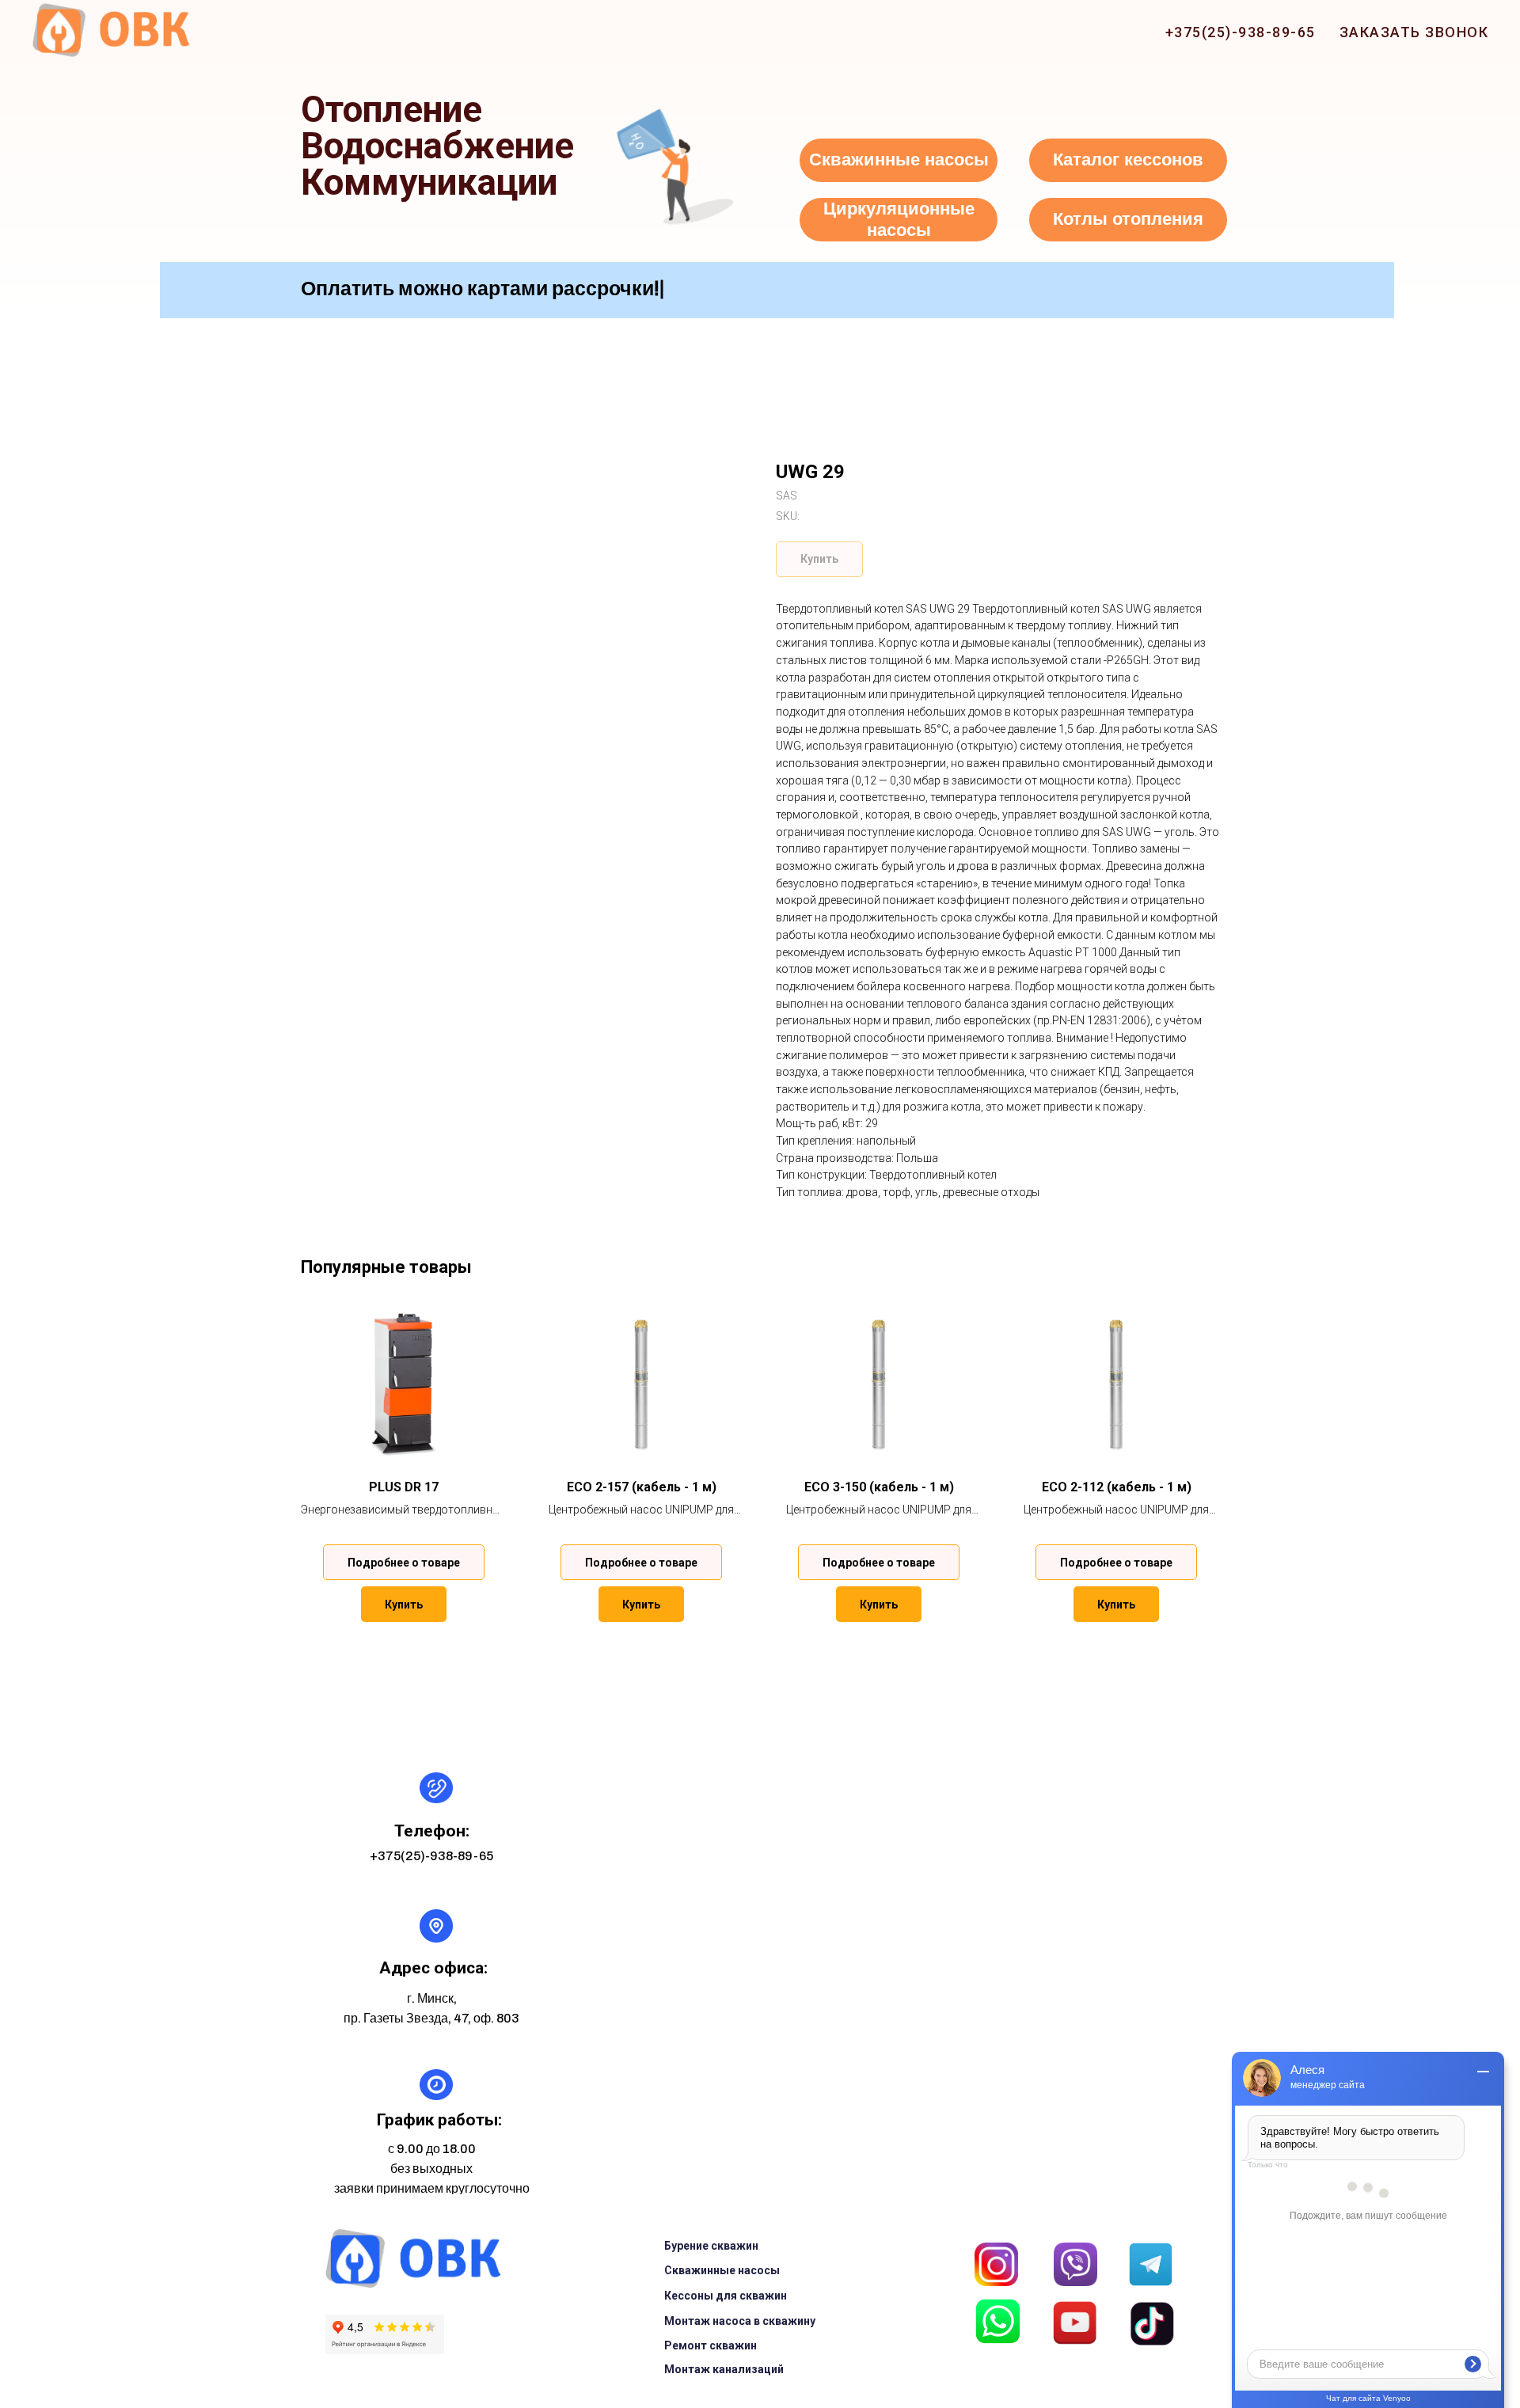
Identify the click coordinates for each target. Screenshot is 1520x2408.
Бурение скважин (711, 2246)
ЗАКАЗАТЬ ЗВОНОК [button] (1414, 32)
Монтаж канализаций (724, 2369)
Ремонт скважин (711, 2345)
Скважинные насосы (722, 2270)
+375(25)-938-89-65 (1241, 32)
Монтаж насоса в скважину (740, 2321)
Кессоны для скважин (726, 2296)
